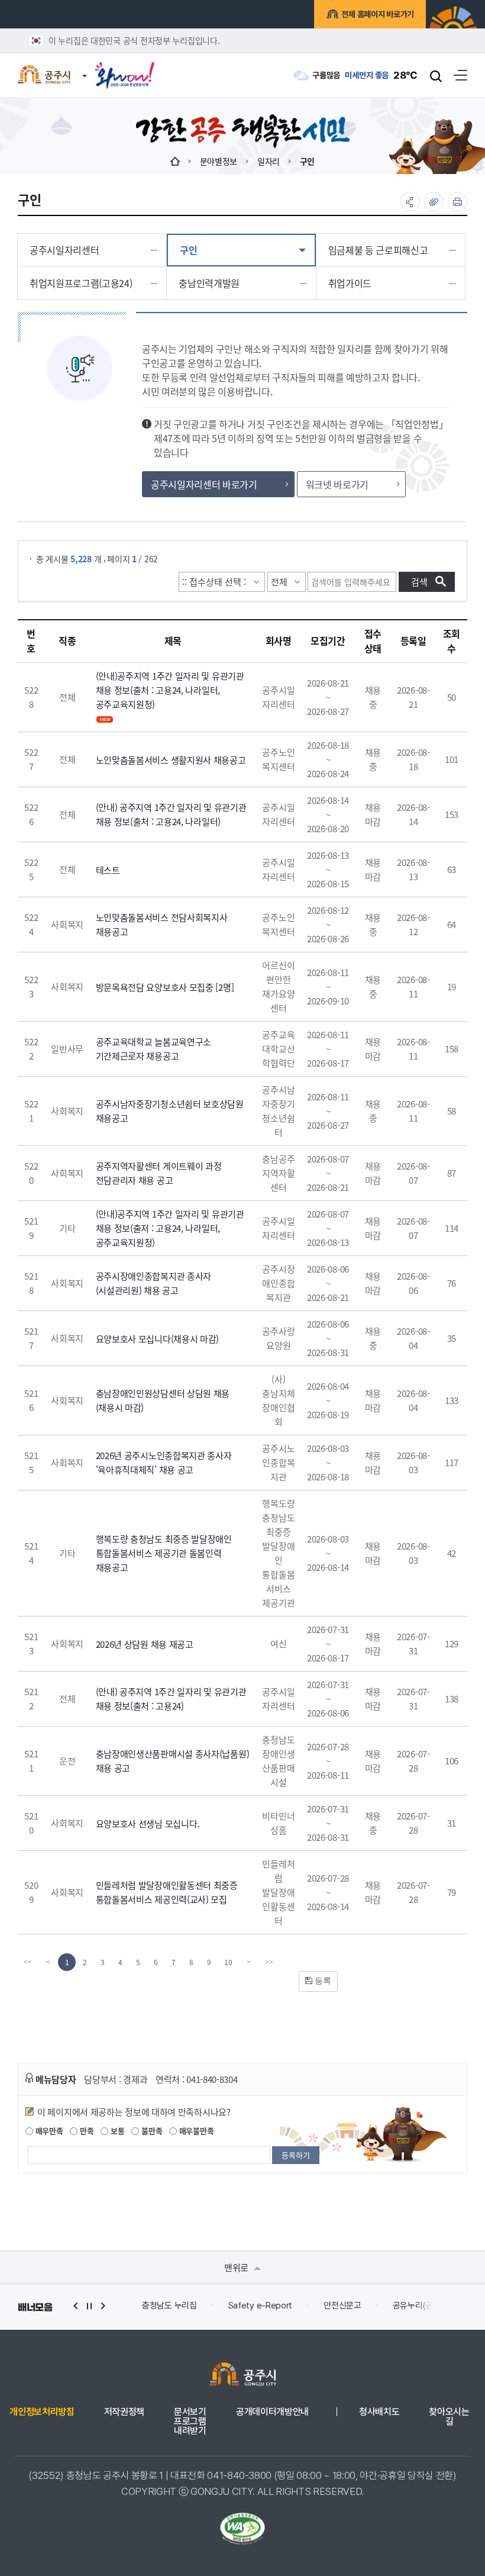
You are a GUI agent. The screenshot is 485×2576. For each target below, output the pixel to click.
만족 (85, 2131)
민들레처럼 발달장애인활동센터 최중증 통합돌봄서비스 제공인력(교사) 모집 (167, 1892)
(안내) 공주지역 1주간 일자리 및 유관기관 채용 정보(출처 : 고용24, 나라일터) (171, 814)
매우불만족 (195, 2131)
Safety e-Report (247, 2305)
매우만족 (48, 2131)
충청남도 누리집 (156, 2305)
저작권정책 (124, 2412)
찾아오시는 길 (449, 2417)
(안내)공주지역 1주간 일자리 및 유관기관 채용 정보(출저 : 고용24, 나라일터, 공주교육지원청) (170, 1228)
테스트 (108, 870)
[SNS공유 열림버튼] (410, 202)
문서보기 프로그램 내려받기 (190, 2422)
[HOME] (175, 161)
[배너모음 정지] (89, 2306)
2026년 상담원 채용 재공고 (145, 1644)
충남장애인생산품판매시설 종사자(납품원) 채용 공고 (173, 1761)
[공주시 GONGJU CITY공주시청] (44, 75)
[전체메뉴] (460, 75)
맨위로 (237, 2267)
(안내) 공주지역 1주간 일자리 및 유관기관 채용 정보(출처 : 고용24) (171, 1698)
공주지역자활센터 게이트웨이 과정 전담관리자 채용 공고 (159, 1173)
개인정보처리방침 (42, 2412)
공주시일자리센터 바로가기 (204, 484)
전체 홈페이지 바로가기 (378, 14)
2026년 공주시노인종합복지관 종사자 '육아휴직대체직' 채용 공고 (164, 1462)
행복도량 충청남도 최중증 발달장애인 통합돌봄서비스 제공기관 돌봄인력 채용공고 (164, 1553)
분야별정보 (219, 161)
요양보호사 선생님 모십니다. (148, 1823)
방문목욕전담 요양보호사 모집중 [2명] (165, 987)
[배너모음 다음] (103, 2306)
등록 (322, 1981)
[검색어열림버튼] (436, 76)
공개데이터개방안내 (272, 2412)
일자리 (269, 161)
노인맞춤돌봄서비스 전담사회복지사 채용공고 (162, 924)
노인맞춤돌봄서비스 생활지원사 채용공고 (171, 760)
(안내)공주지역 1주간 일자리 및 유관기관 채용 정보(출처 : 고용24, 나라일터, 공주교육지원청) (170, 690)
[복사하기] (434, 202)
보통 (116, 2131)
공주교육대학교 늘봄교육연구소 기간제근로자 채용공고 (154, 1049)
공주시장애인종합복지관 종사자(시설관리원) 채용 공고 (154, 1283)
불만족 (151, 2131)
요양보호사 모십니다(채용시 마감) (158, 1339)
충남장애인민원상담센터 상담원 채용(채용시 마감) (163, 1400)
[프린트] (457, 202)
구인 (307, 161)
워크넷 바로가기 (337, 484)
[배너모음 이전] (76, 2306)
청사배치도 (379, 2412)
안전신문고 (329, 2305)
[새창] (125, 71)
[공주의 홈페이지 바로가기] (85, 69)
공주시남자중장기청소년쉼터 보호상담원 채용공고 (170, 1111)
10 (228, 1962)
